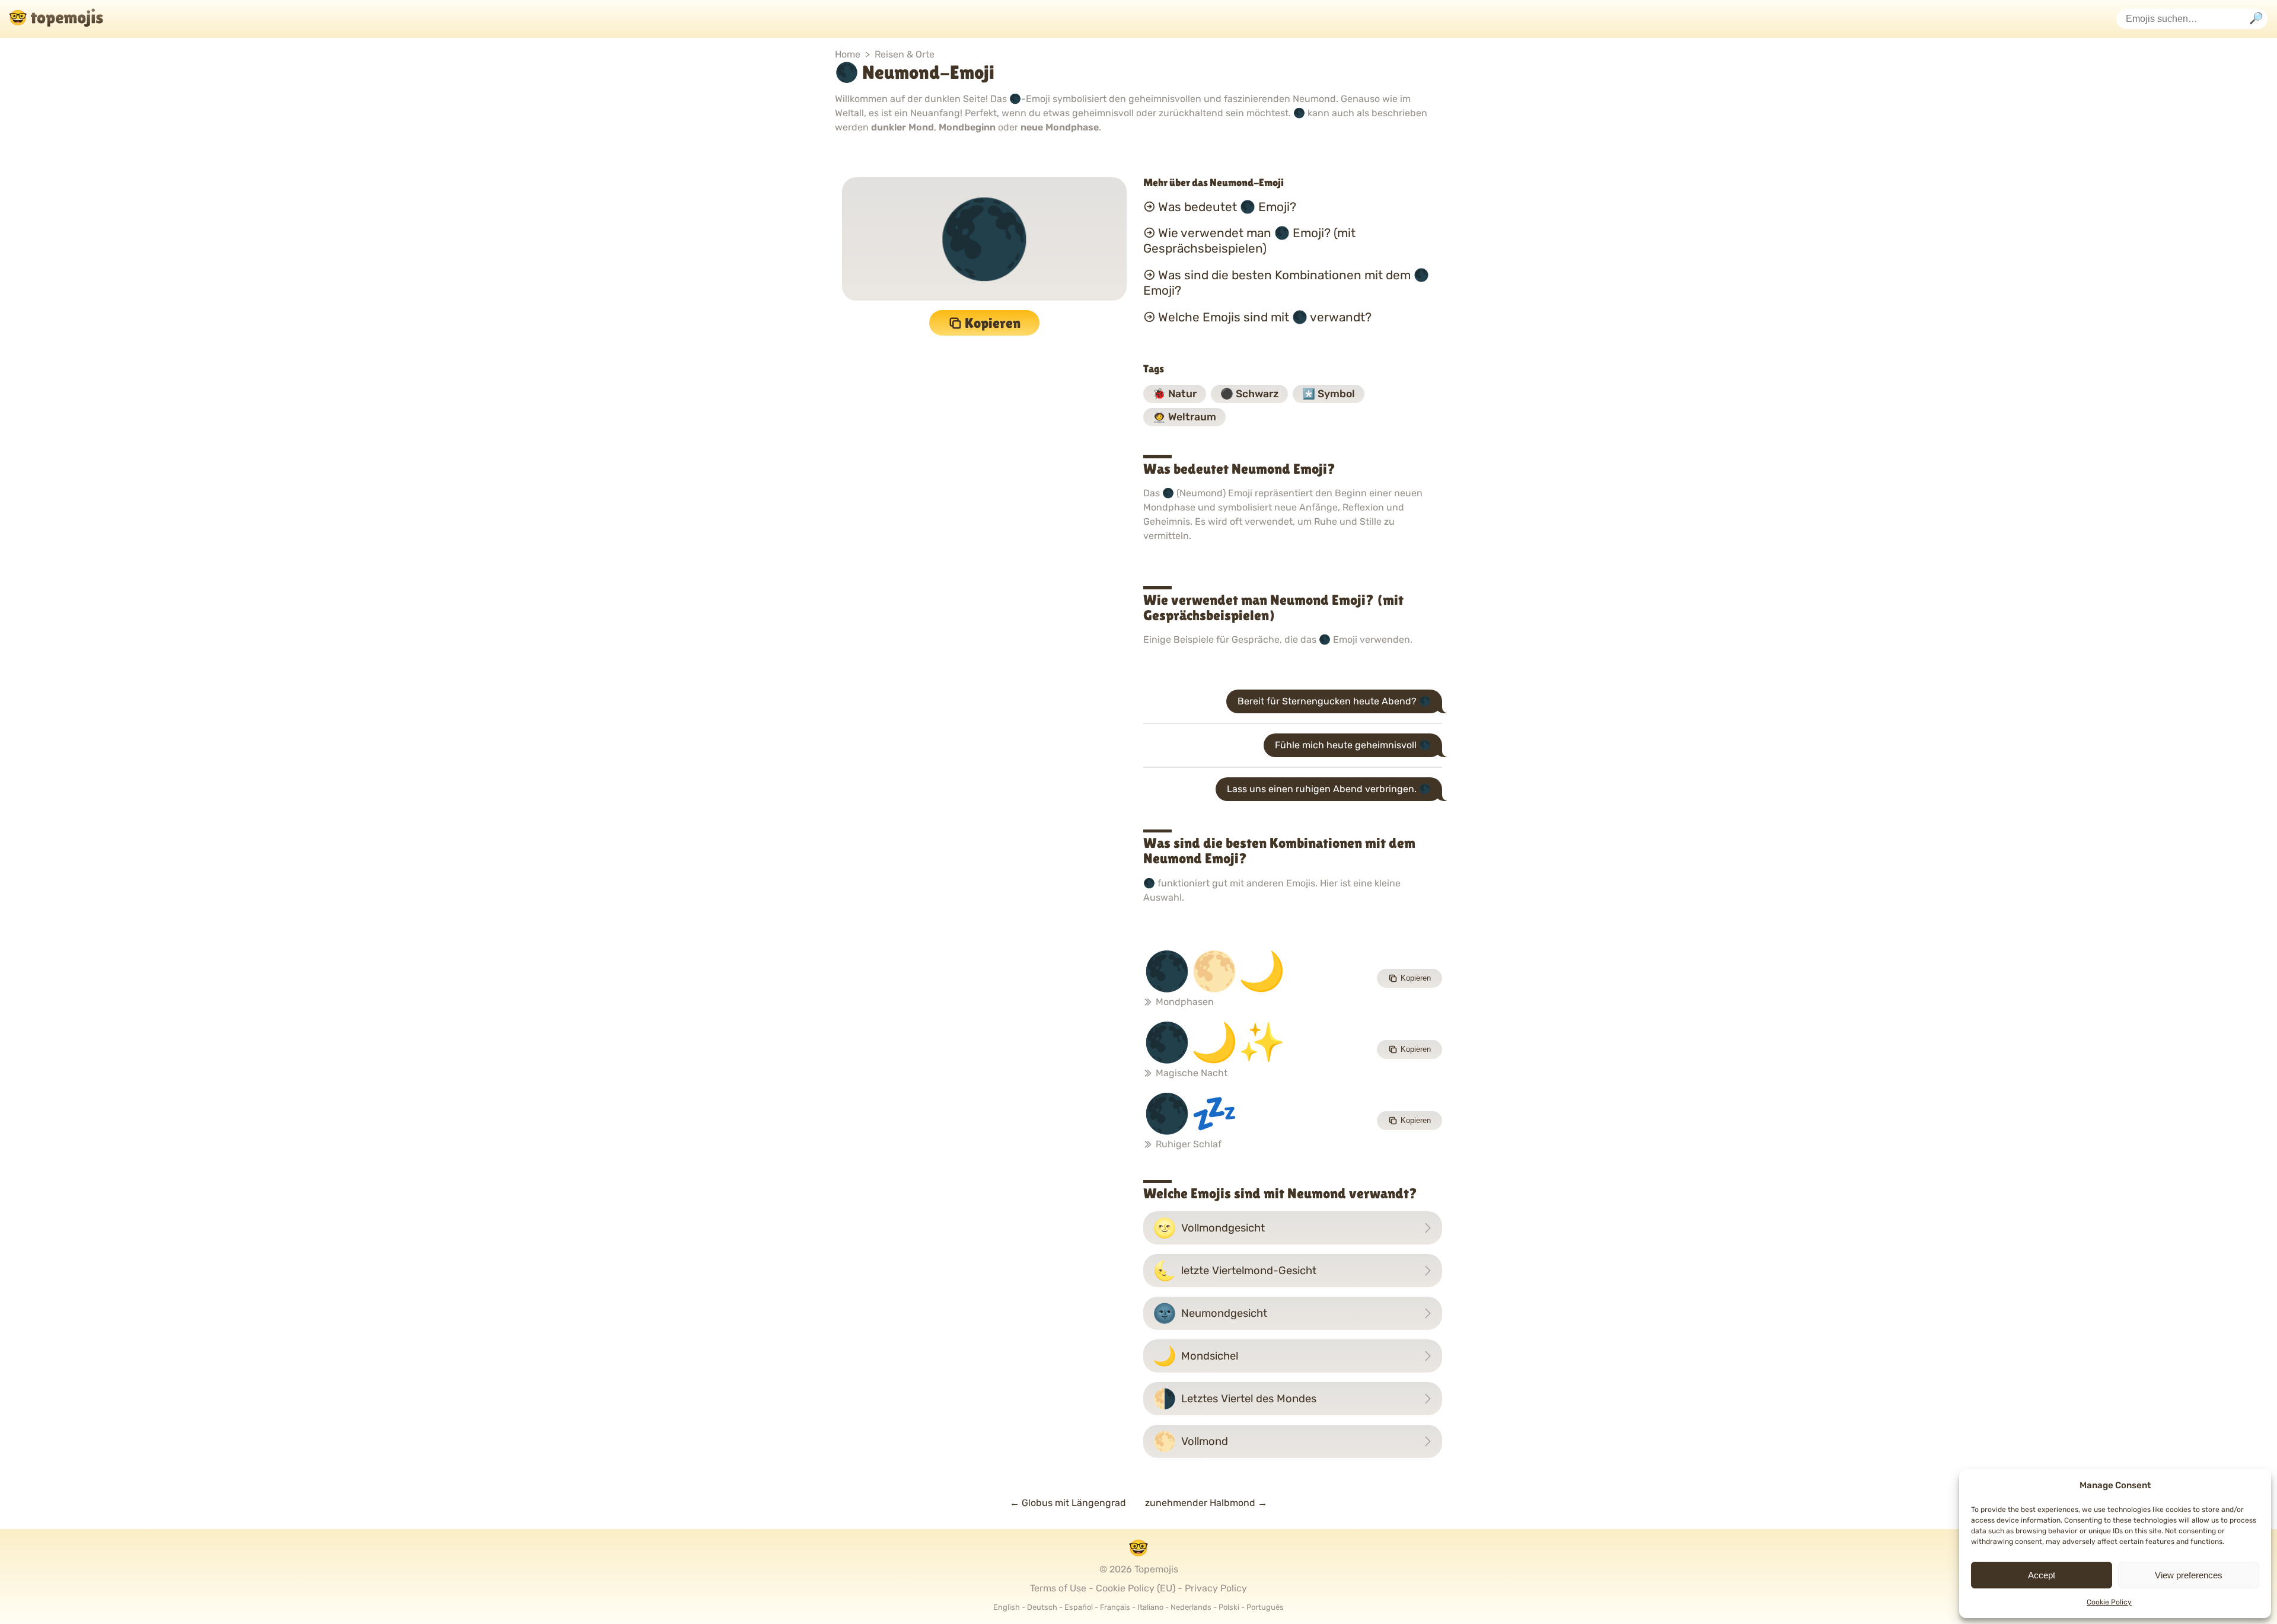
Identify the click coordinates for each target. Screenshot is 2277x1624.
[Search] (2256, 19)
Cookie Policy (2109, 1602)
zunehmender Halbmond (1206, 1503)
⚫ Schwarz (1249, 394)
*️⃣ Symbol (1329, 394)
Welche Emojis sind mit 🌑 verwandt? (1265, 317)
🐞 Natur (1175, 394)
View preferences (2189, 1575)
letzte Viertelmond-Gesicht (1235, 1271)
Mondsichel (1195, 1356)
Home (848, 54)
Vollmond (1190, 1441)
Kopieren (993, 323)
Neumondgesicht (1210, 1313)
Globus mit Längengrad (1068, 1503)
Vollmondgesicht (1209, 1228)
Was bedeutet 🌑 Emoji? (1227, 206)
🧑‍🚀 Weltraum (1184, 417)
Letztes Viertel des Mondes (1235, 1399)
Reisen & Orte (905, 54)
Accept (2042, 1575)
